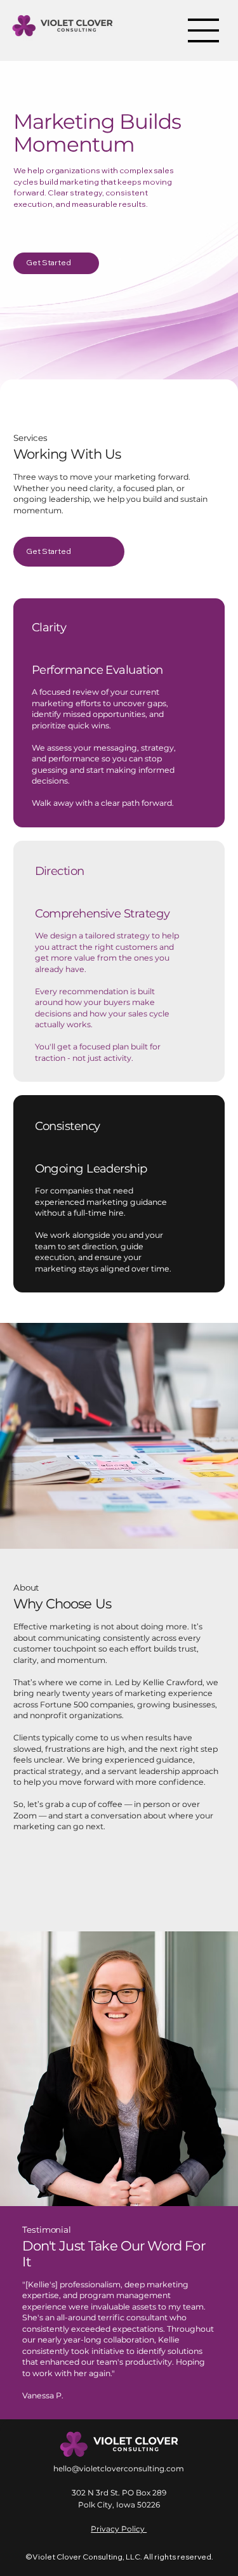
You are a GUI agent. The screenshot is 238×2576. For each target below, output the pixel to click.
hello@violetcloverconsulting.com (119, 2468)
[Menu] (204, 30)
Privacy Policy (119, 2529)
